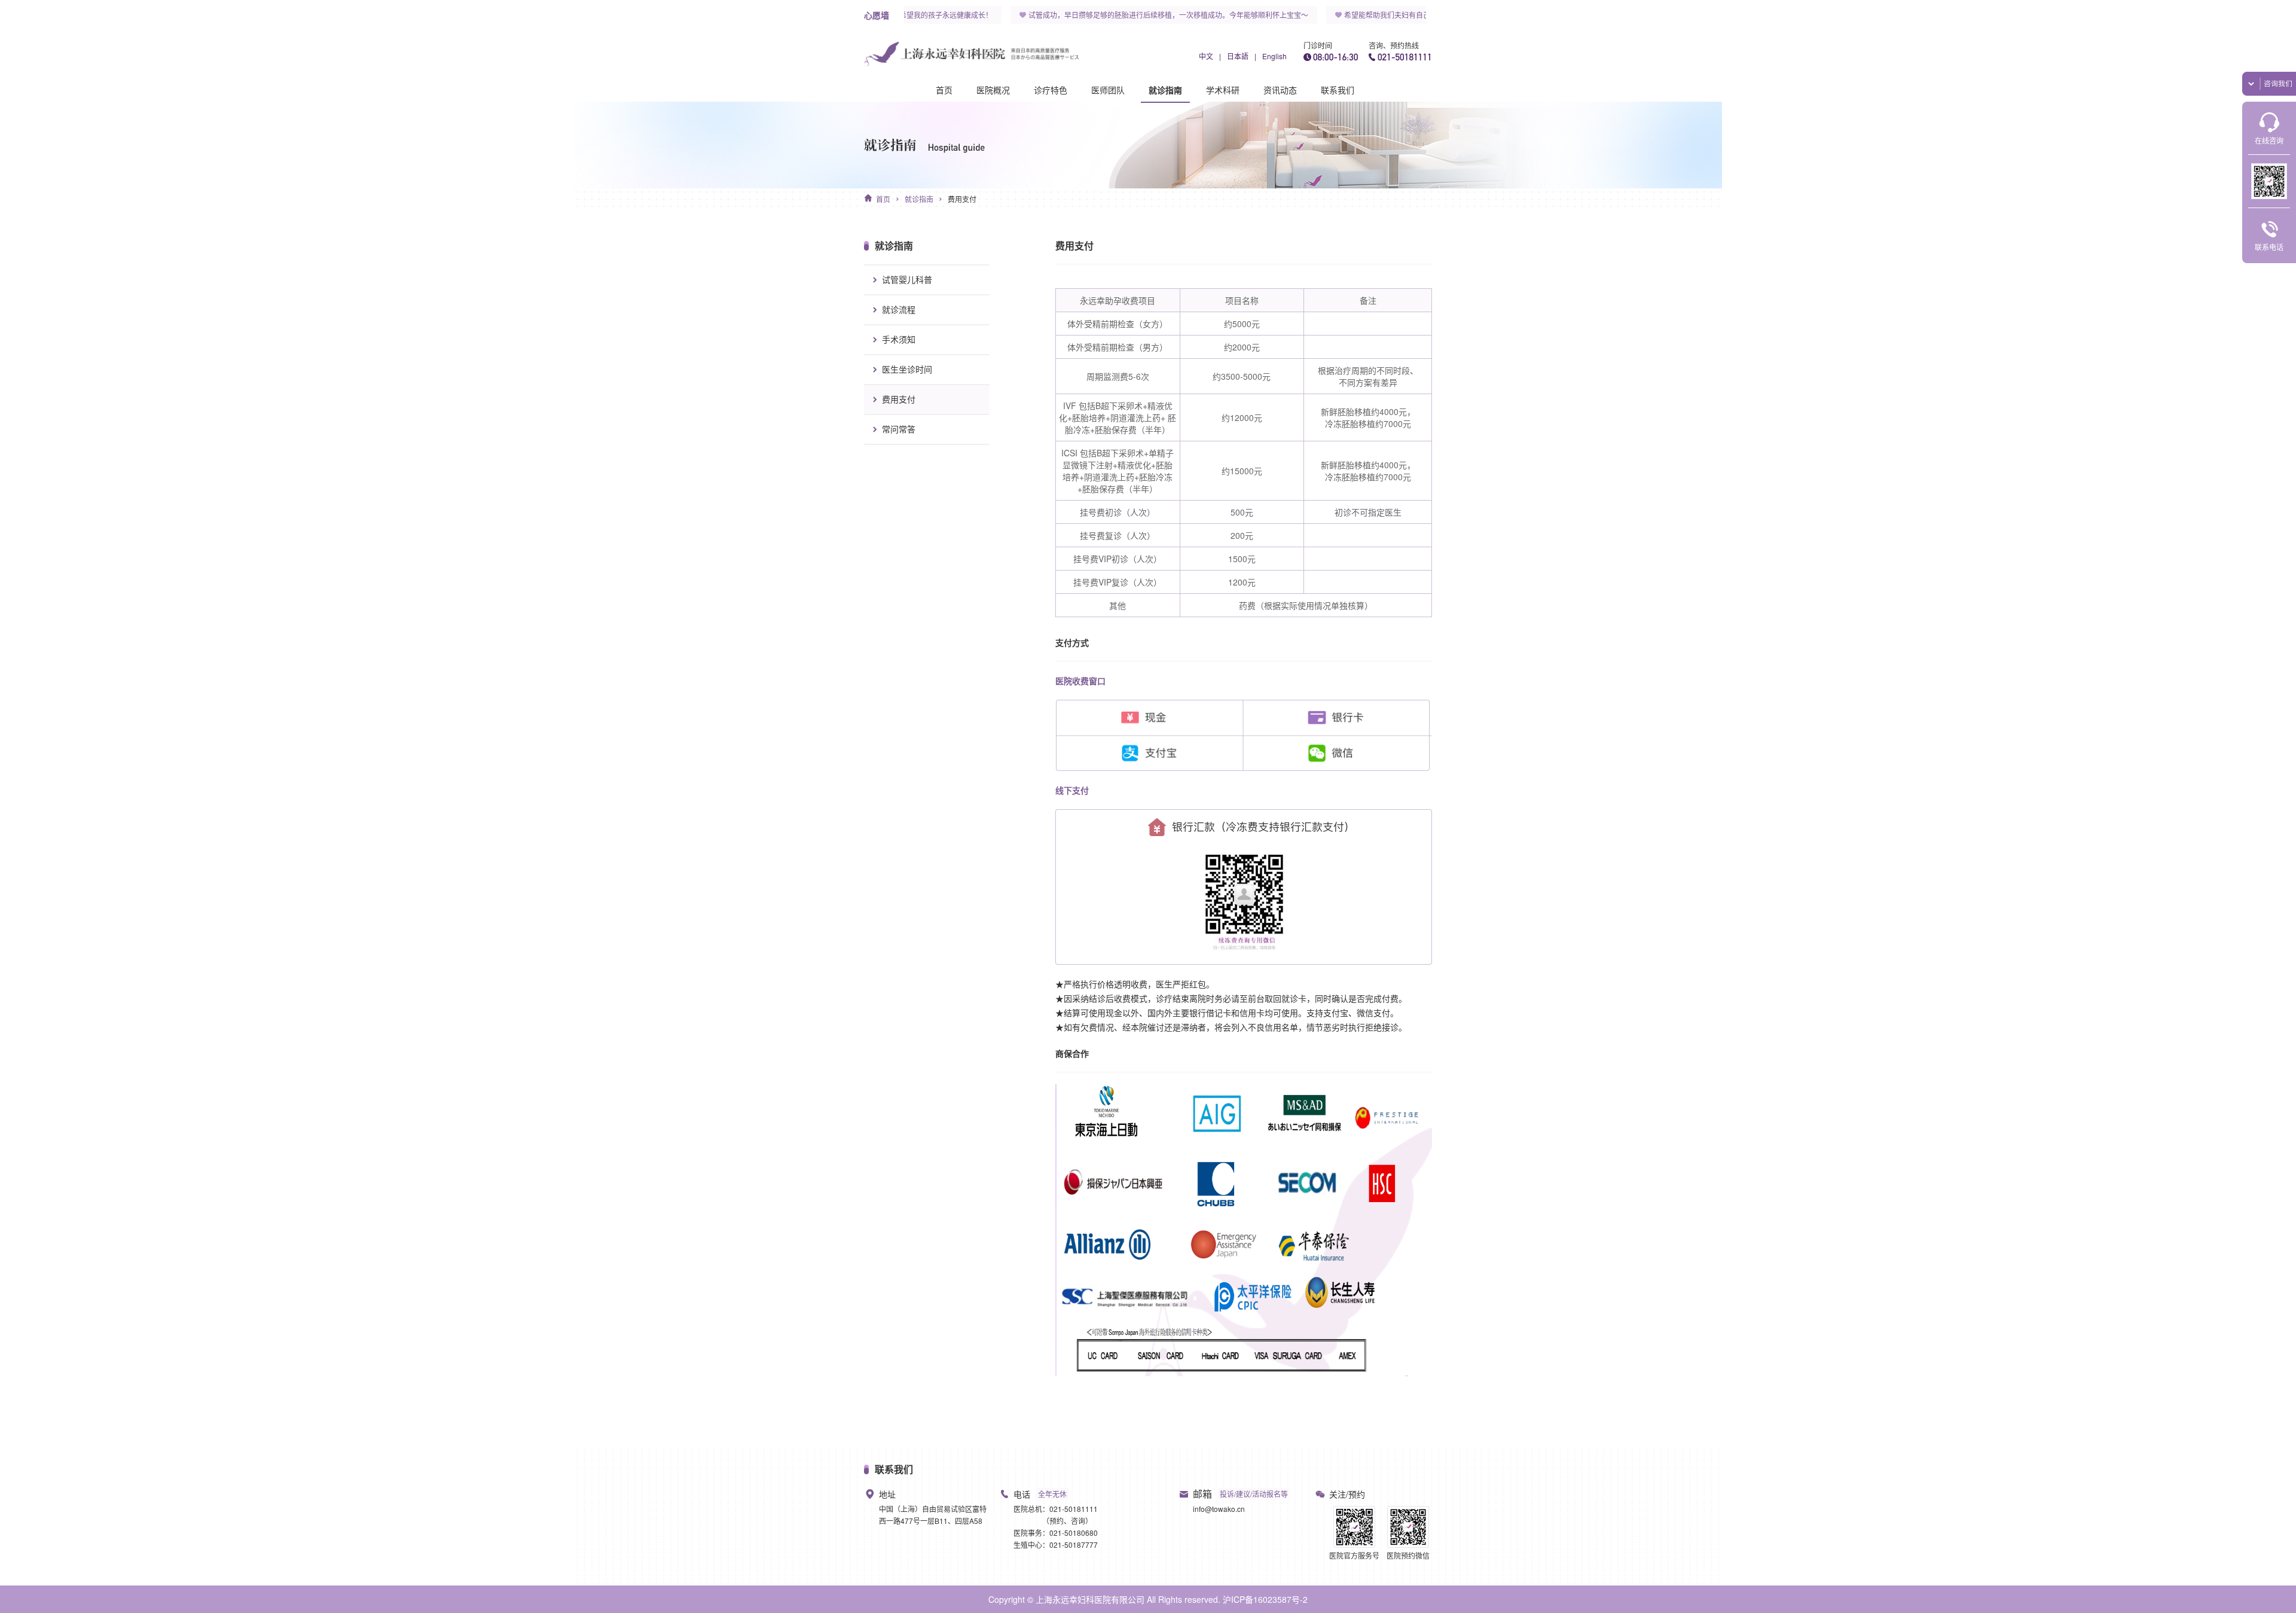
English (1274, 56)
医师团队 (1108, 90)
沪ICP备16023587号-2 (1265, 1599)
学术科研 (1223, 90)
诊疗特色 (1051, 90)
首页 (944, 90)
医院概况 (993, 90)
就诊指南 (1165, 90)
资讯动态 (1280, 90)
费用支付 (962, 199)
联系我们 (1338, 90)
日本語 (1238, 56)
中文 (1206, 56)
